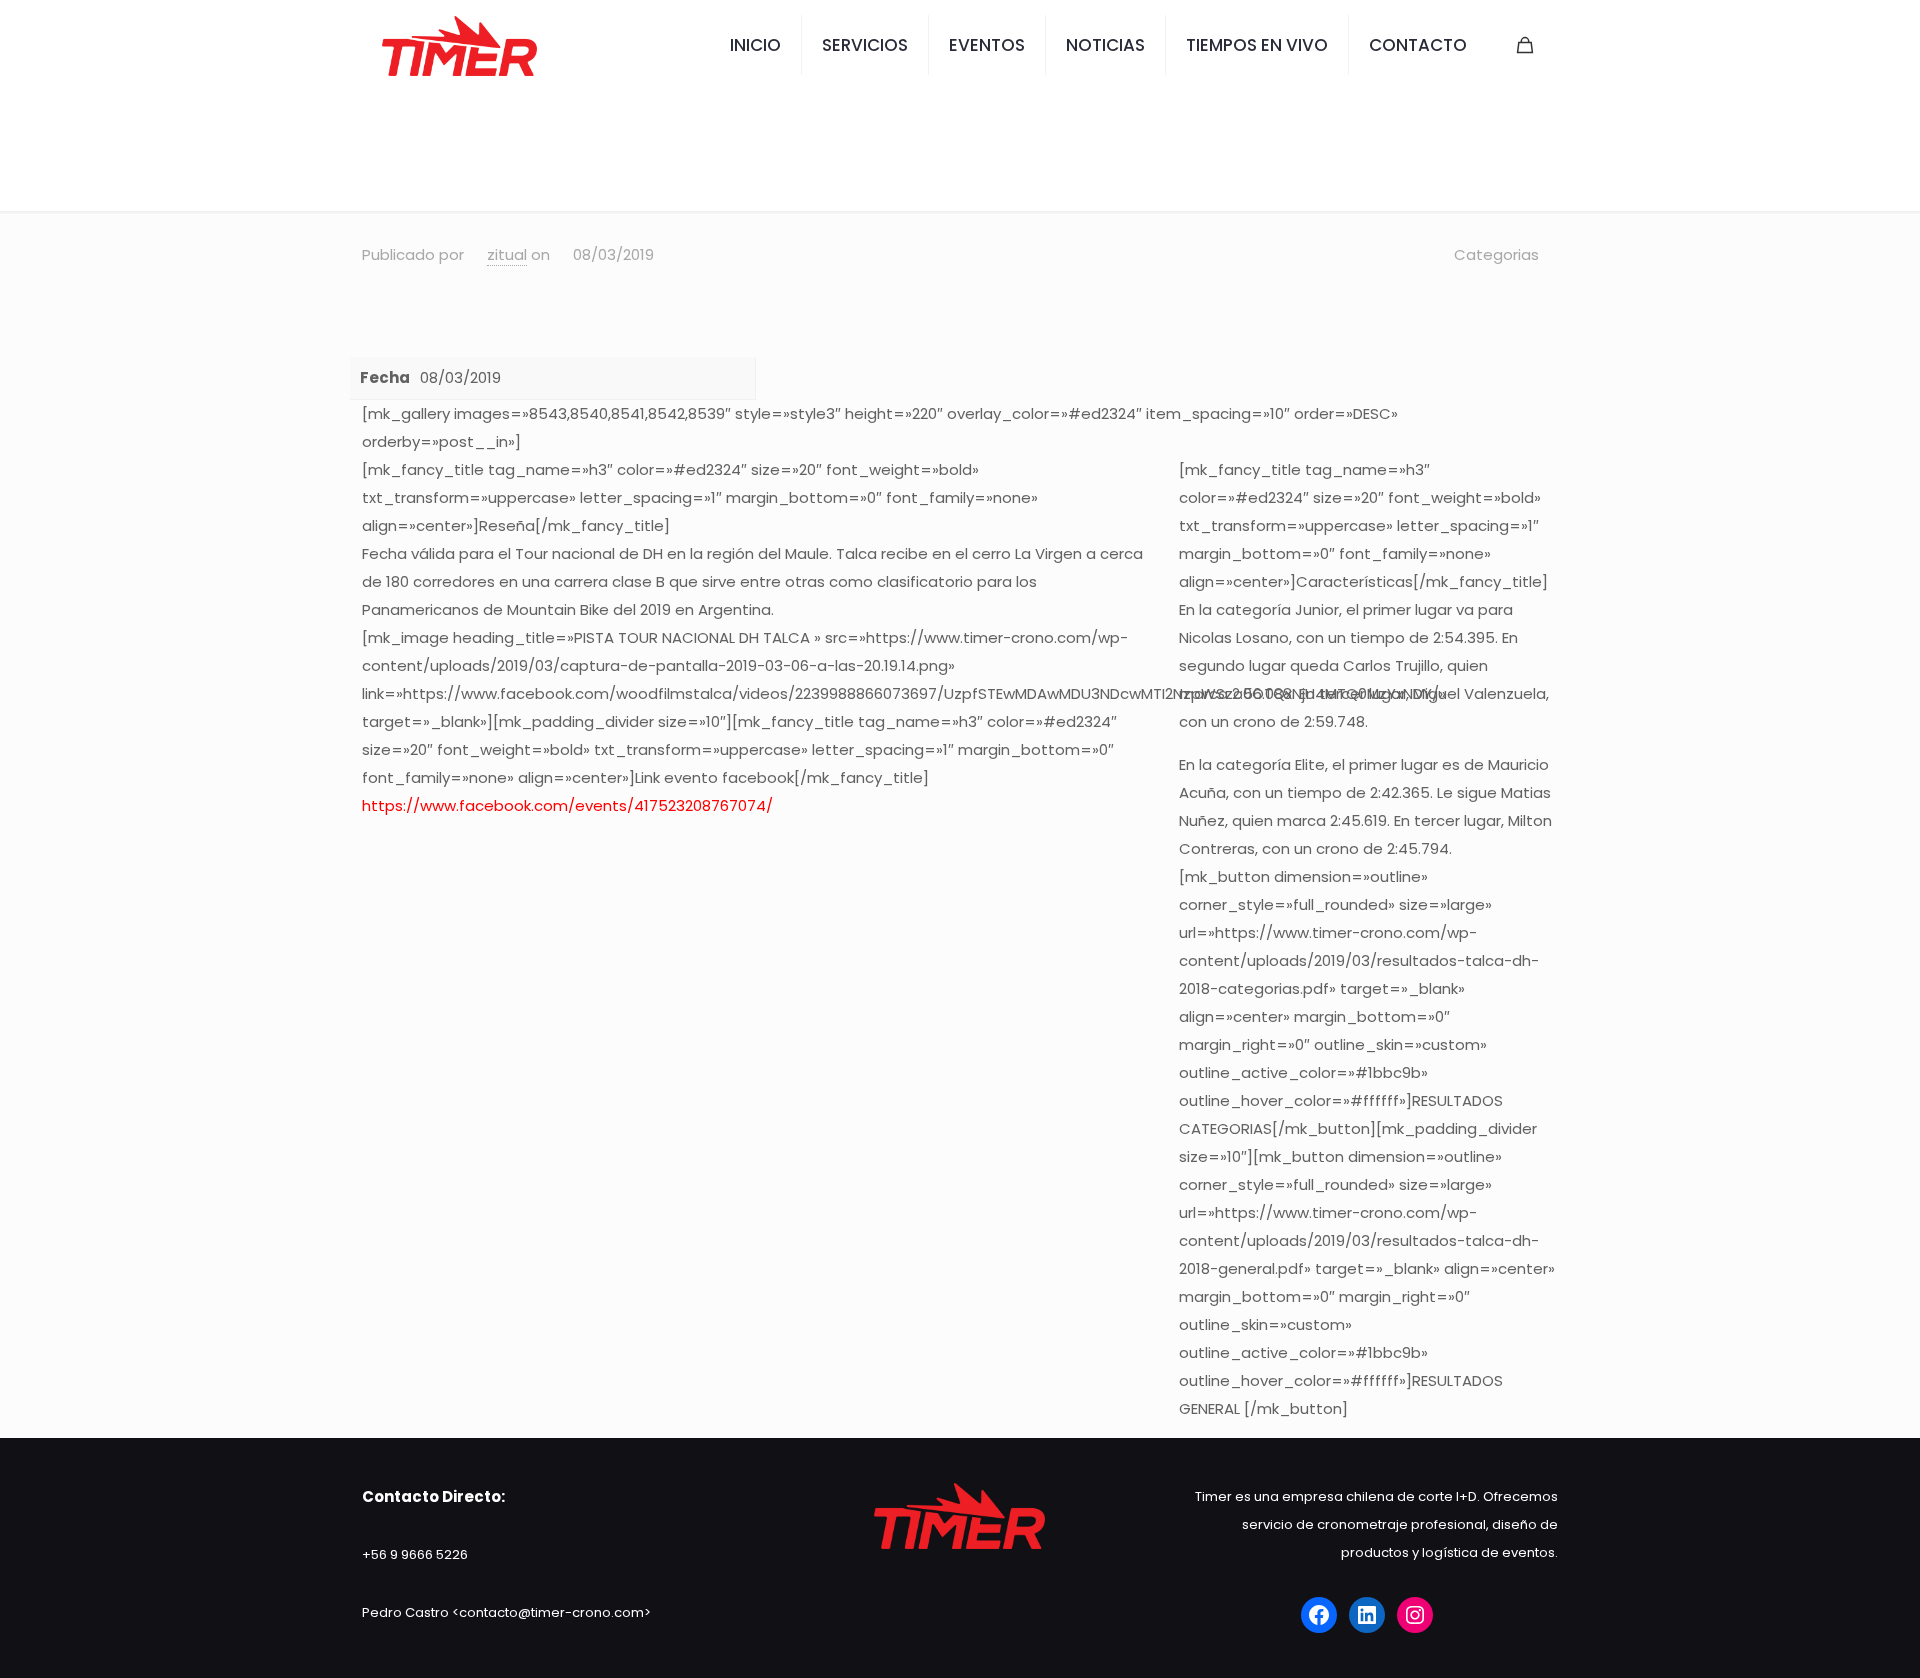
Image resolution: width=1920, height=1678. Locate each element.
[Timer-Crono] (459, 45)
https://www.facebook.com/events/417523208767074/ (567, 805)
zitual (507, 254)
